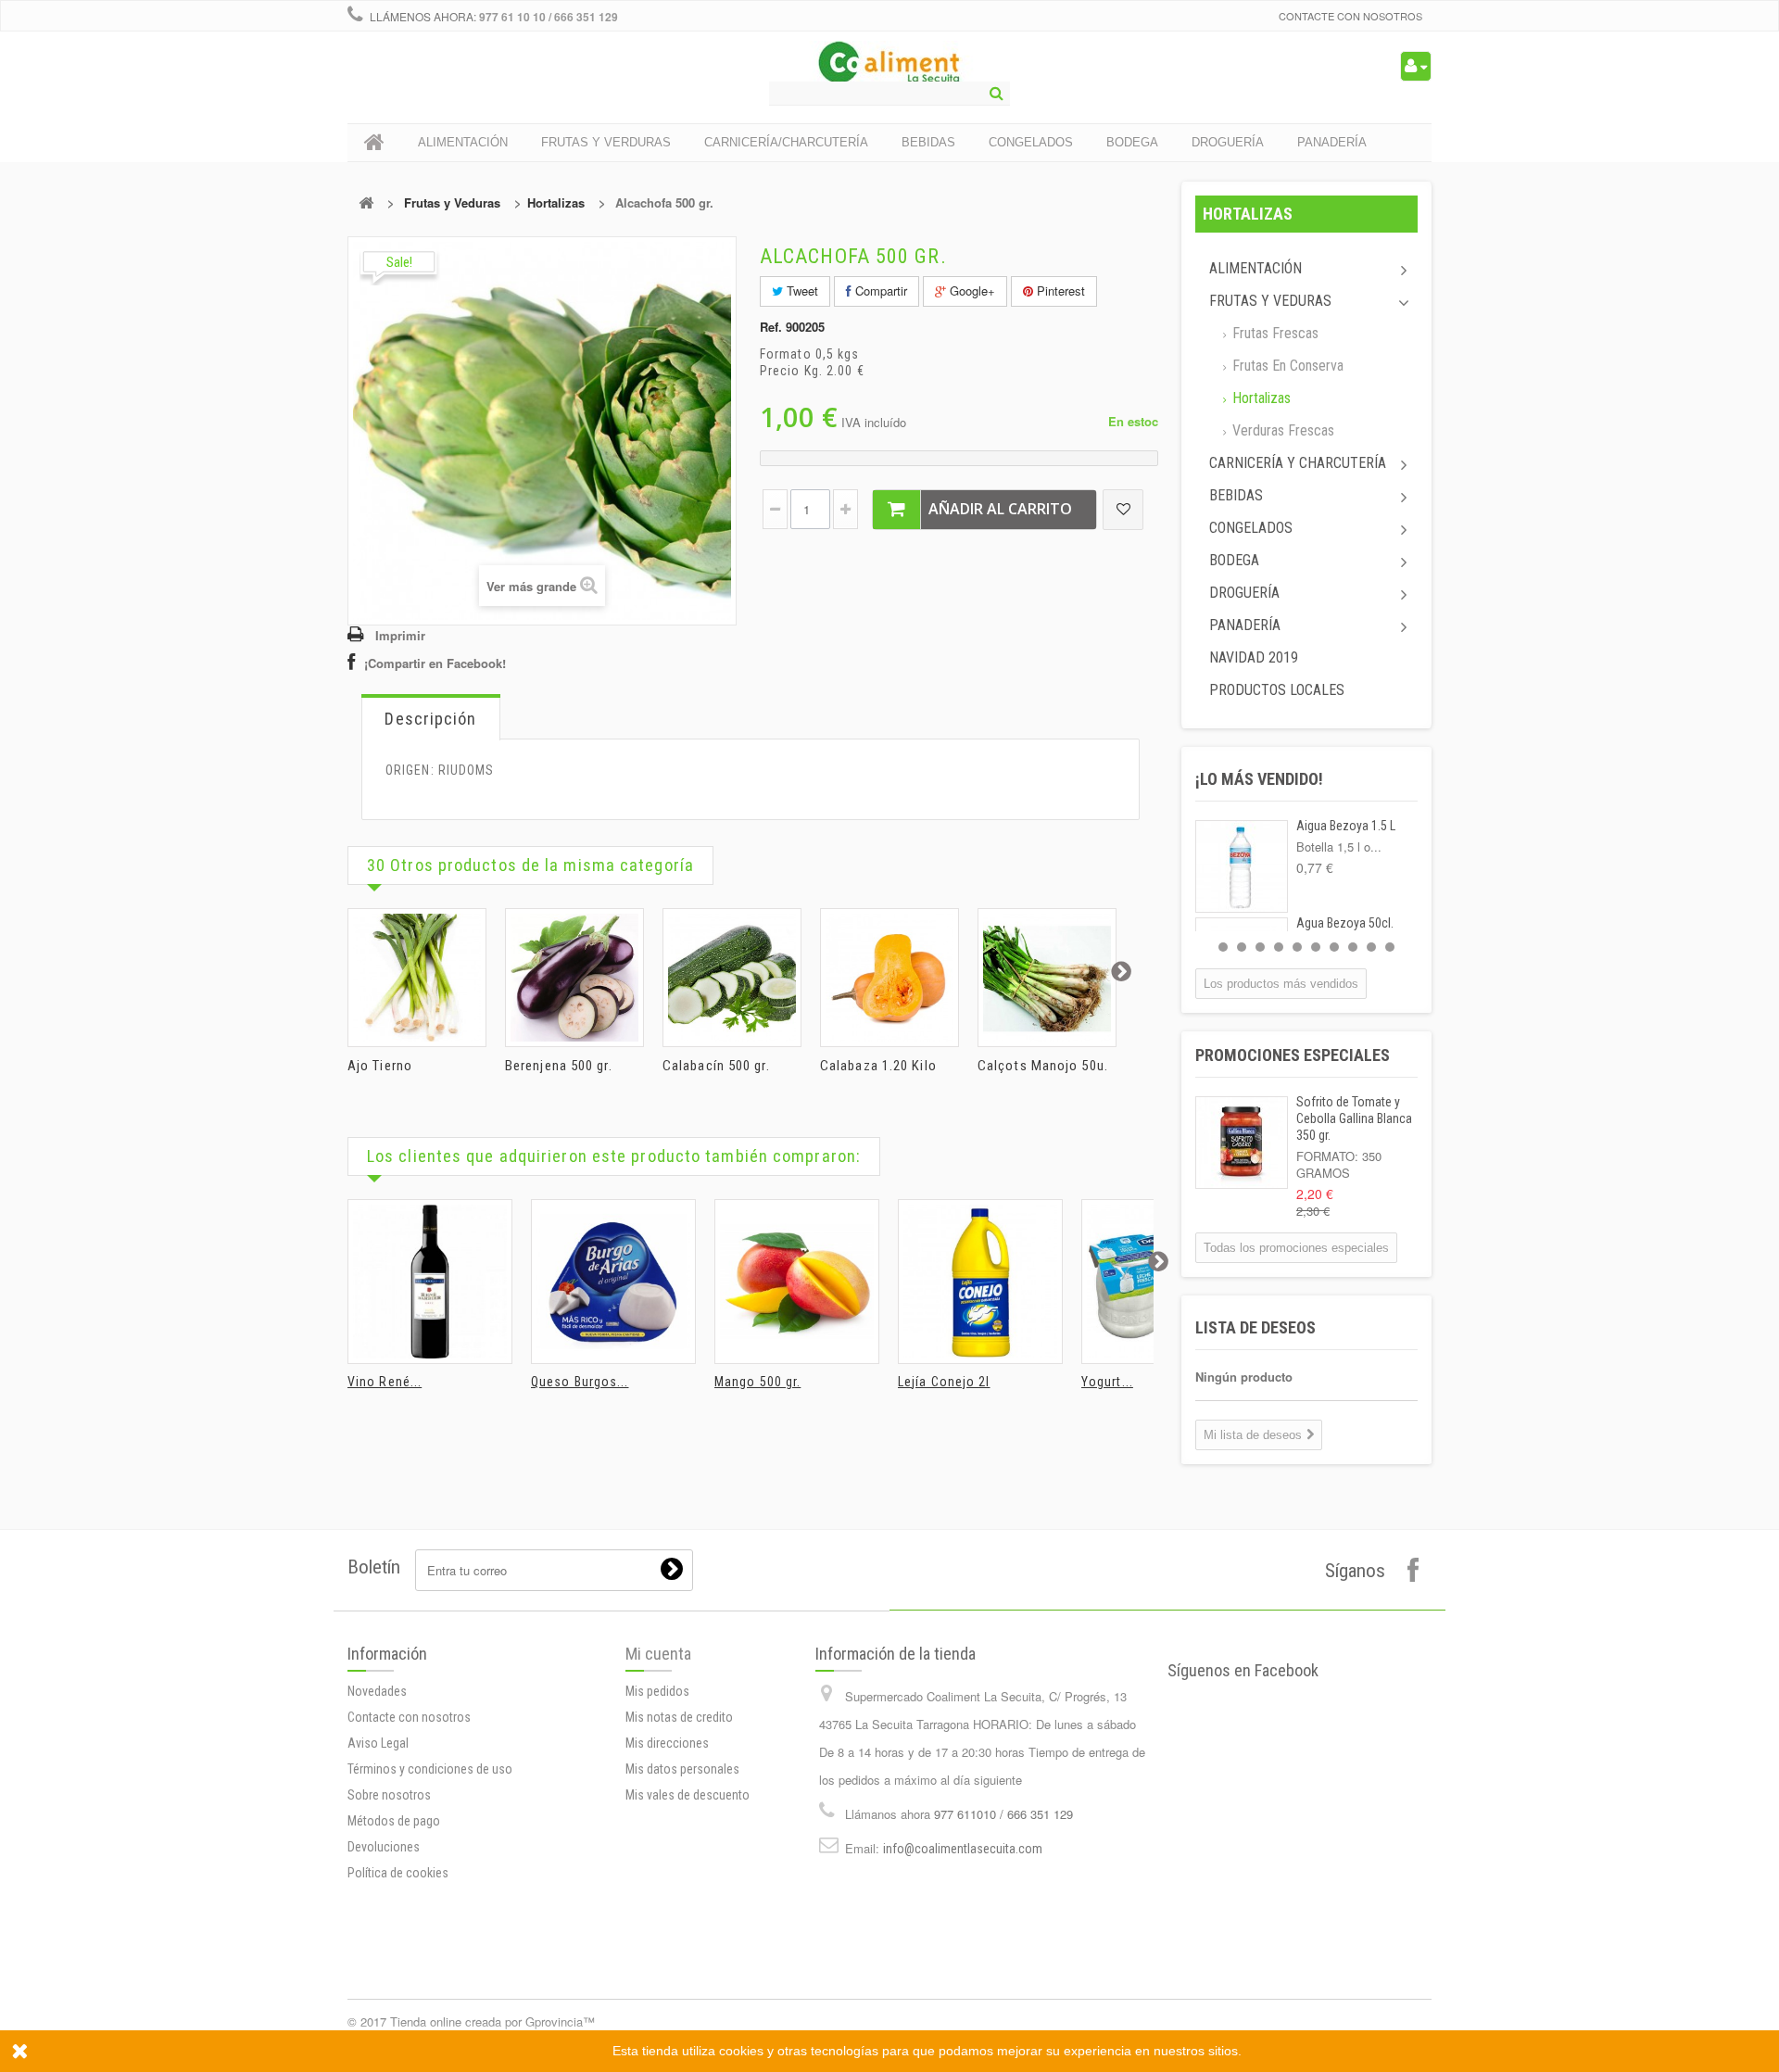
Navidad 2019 (1254, 657)
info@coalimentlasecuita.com (963, 1849)
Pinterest (1059, 291)
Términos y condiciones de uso (430, 1769)
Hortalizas (556, 202)
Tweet (801, 291)
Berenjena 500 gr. (559, 1066)
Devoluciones (384, 1847)
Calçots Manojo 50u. (1043, 1066)
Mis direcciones (667, 1743)
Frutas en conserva (1286, 366)
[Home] (374, 143)
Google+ (971, 291)
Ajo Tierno (380, 1066)
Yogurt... (1107, 1382)
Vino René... (385, 1382)
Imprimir (400, 635)
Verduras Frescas (1281, 430)
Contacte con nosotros (1350, 16)
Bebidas (1236, 495)
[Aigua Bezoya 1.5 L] (1242, 866)
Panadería (1245, 625)
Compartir (879, 291)
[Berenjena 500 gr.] (574, 978)
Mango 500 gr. (757, 1382)
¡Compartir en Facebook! (435, 663)
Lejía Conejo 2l (944, 1382)
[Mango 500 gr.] (797, 1282)
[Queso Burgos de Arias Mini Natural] (613, 1282)
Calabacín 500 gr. (716, 1066)
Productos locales (1277, 690)
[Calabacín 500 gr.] (732, 978)
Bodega (1234, 560)
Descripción (430, 719)
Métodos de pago (394, 1821)
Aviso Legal (378, 1743)
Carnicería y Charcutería (1298, 463)
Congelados (1251, 528)
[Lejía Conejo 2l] (980, 1282)
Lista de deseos (1255, 1327)
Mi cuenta (658, 1654)
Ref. (771, 327)
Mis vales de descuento (688, 1795)
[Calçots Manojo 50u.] (1047, 978)
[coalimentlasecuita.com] (890, 65)
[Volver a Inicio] (366, 202)
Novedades (377, 1691)
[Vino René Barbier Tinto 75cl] (430, 1282)
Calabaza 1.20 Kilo (878, 1066)
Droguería (1244, 593)
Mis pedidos (657, 1691)
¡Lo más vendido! (1259, 779)
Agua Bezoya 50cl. (1345, 923)
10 (1390, 947)
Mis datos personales (682, 1769)
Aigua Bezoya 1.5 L (1346, 826)
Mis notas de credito (679, 1717)
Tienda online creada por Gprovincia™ (492, 2021)
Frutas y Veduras (452, 202)
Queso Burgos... (580, 1382)
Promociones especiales (1293, 1055)
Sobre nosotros (389, 1795)
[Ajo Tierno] (417, 978)
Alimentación (1255, 268)
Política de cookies (398, 1873)
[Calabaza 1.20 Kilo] (889, 978)
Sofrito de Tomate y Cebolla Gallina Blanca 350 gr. (1354, 1118)
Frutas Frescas (1274, 333)
